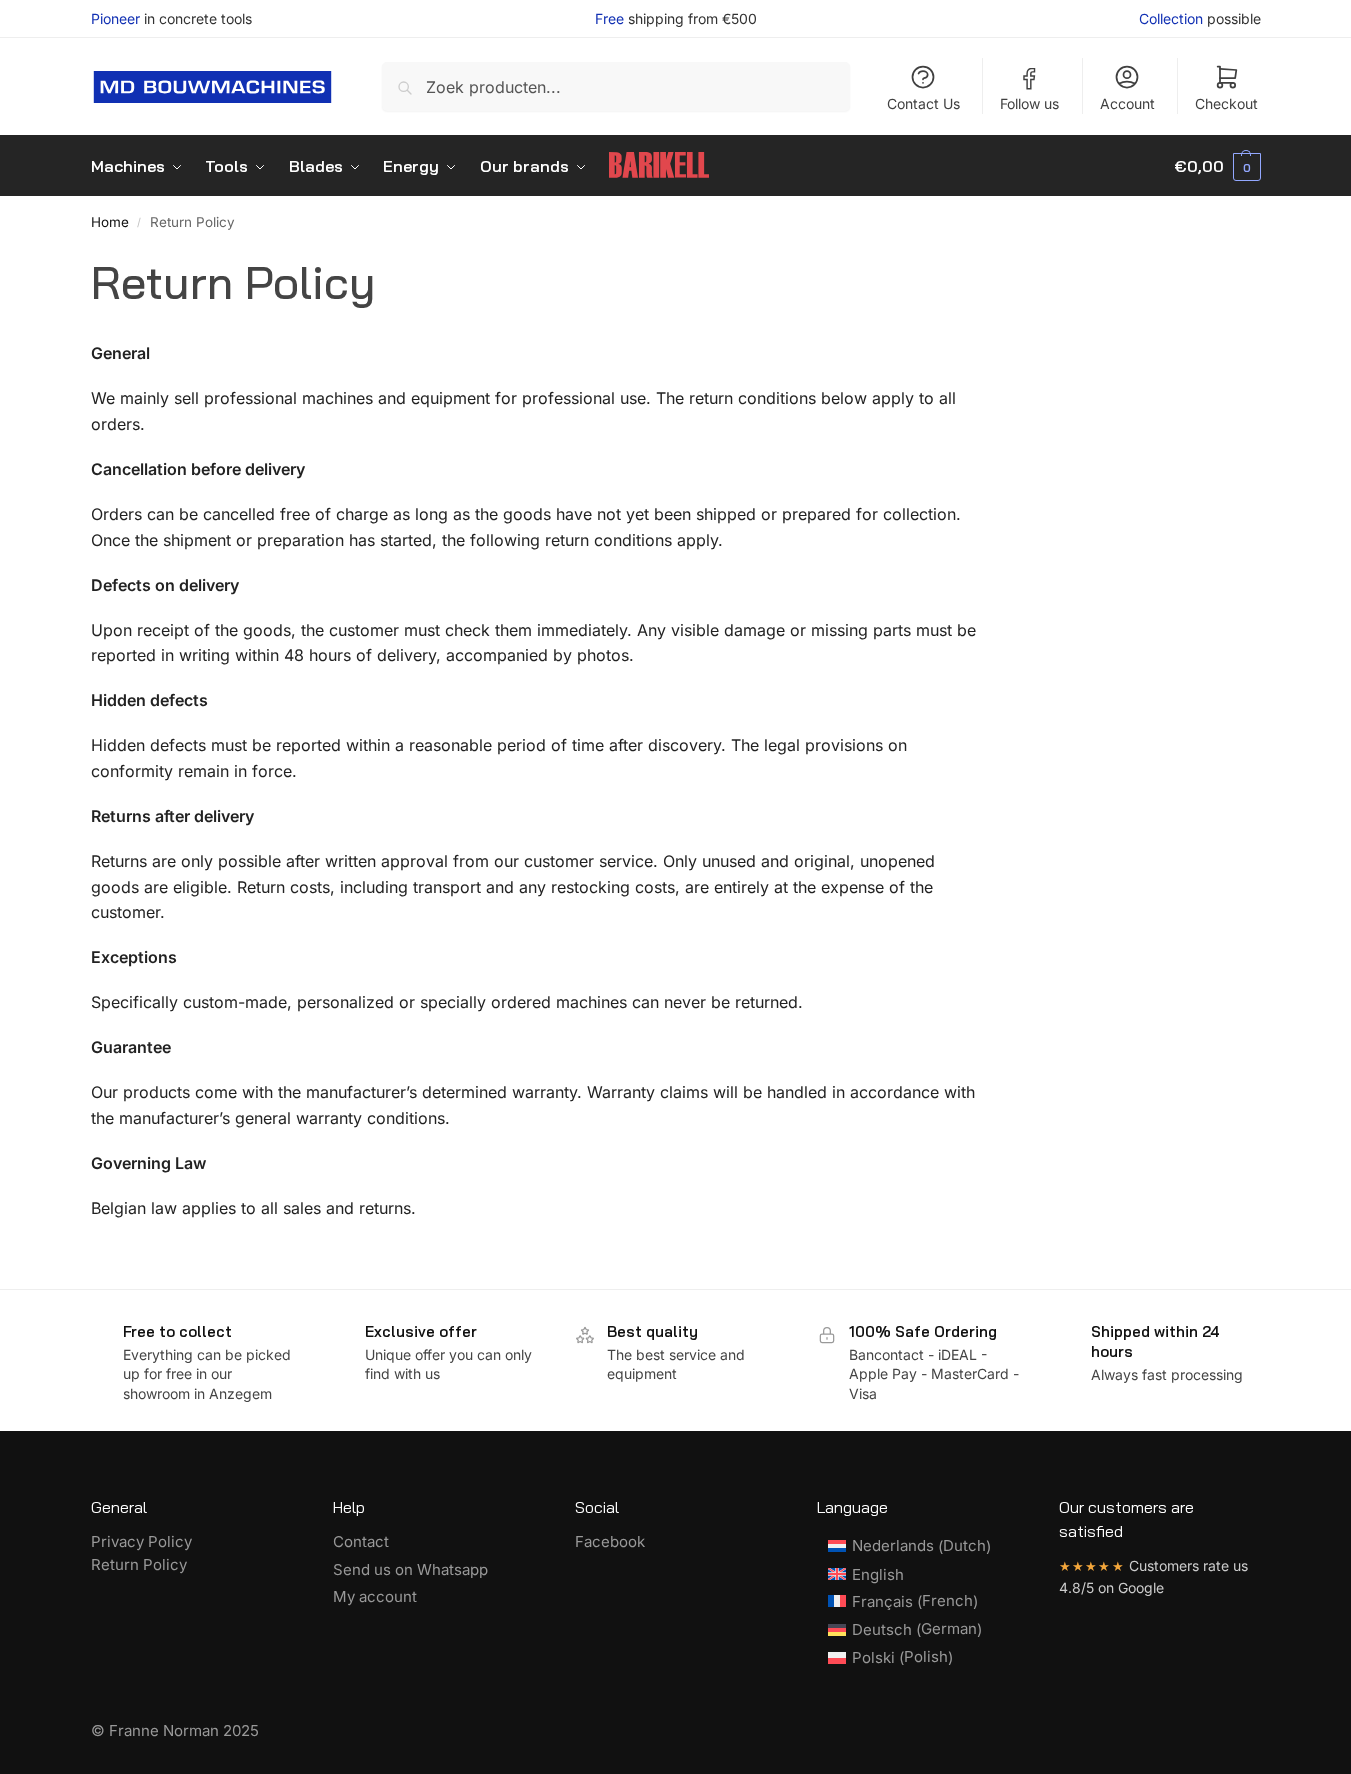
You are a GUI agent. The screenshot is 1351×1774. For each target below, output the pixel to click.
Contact (361, 1541)
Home (110, 222)
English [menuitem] (878, 1574)
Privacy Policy (141, 1541)
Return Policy (139, 1564)
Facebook (610, 1541)
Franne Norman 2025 (184, 1730)
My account (375, 1596)
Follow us (1029, 103)
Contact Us (923, 103)
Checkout (1226, 103)
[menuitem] (909, 1546)
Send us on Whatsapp (410, 1569)
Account (1127, 103)
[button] (1217, 166)
